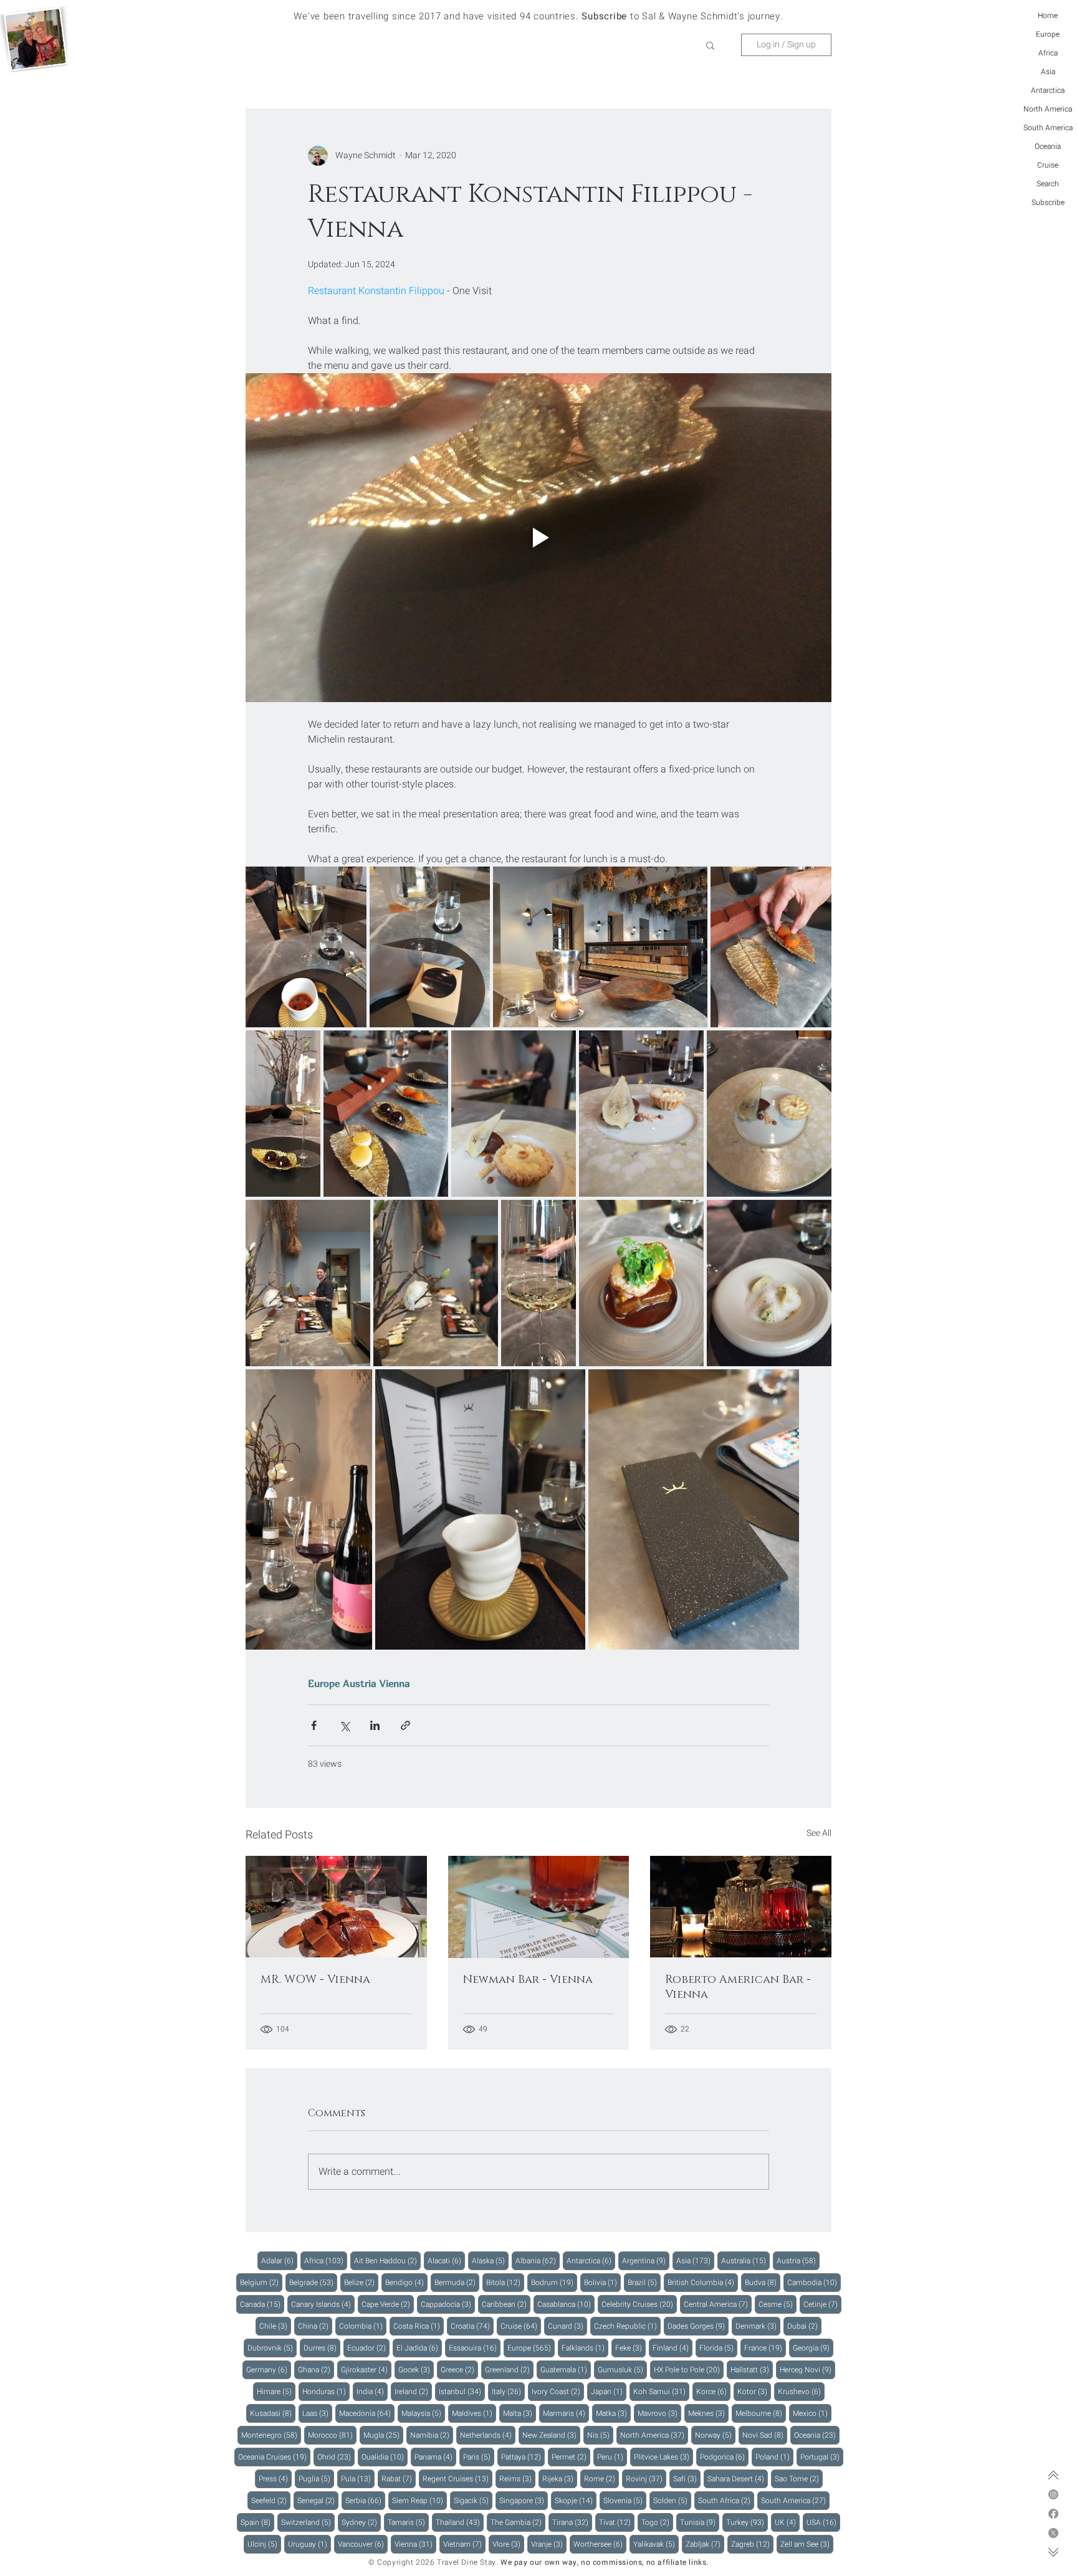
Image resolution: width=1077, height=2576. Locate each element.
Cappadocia (448, 2304)
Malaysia (423, 2413)
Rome (601, 2479)
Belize (361, 2282)
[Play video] (538, 538)
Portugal (822, 2457)
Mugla (383, 2435)
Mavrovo (659, 2413)
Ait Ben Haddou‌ (387, 2260)
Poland (774, 2457)
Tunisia (700, 2522)
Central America (718, 2304)
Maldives (474, 2413)
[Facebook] (1053, 2514)
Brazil (644, 2282)
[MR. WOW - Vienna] (336, 1907)
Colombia (363, 2326)
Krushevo (801, 2391)
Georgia (813, 2348)
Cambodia (814, 2282)
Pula (358, 2479)
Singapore (524, 2500)
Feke (630, 2348)
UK (787, 2522)
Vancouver (363, 2544)
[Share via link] (405, 1725)
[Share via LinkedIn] (375, 1725)
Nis (600, 2435)
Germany (269, 2369)
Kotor (754, 2391)
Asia (1048, 72)
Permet (571, 2457)
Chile (275, 2326)
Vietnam (464, 2544)
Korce (713, 2391)
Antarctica (1048, 90)
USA (823, 2522)
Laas (317, 2413)
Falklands (585, 2348)
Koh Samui (661, 2391)
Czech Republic (627, 2326)
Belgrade (313, 2282)
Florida (718, 2348)
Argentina (646, 2260)
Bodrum (554, 2282)
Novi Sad (765, 2435)
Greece (459, 2369)
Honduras (326, 2391)
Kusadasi (273, 2413)
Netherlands (488, 2435)
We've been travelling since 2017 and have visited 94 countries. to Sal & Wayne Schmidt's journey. (538, 16)
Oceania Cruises (274, 2457)
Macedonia (367, 2413)
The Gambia (518, 2522)
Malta (519, 2413)
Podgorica (724, 2457)
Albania (538, 2260)
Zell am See (807, 2544)
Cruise (1048, 165)
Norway (715, 2435)
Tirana (572, 2522)
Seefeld (271, 2500)
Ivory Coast (558, 2391)
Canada (262, 2304)
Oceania (1048, 146)
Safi (687, 2479)
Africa (1048, 53)
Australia (745, 2260)
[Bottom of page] (1053, 2552)
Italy (508, 2391)
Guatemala (566, 2369)
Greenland (509, 2369)
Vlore (508, 2544)
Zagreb (752, 2544)
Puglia (316, 2479)
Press (275, 2479)
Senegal (318, 2500)
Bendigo (406, 2282)
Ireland (413, 2391)
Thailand (460, 2522)
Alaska (490, 2260)
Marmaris (566, 2413)
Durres (322, 2348)
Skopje (576, 2500)
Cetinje (822, 2304)
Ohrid (336, 2457)
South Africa (726, 2500)
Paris (479, 2457)
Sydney (361, 2522)
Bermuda (457, 2282)
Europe (1048, 34)
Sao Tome (799, 2479)
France (765, 2348)
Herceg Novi (807, 2369)
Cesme (778, 2304)
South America (1048, 128)
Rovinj (646, 2479)
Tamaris (408, 2522)
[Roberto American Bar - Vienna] (741, 1907)
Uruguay (309, 2544)
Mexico (812, 2413)
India (372, 2391)
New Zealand (551, 2435)
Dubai (804, 2326)
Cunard (567, 2326)
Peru (612, 2457)
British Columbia (703, 2282)
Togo (657, 2522)
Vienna (395, 1683)
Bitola (505, 2282)
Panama (435, 2457)
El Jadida (419, 2348)
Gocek (416, 2369)
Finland (673, 2348)
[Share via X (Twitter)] (344, 1725)
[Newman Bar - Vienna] (539, 1907)
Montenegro (271, 2435)
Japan (609, 2391)
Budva (763, 2282)
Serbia (365, 2500)
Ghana (316, 2369)
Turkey (747, 2522)
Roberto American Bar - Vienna (738, 1987)
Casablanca (566, 2304)
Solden (672, 2500)
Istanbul (462, 2391)
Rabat (399, 2479)
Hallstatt (752, 2369)
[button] (710, 45)
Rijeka (560, 2479)
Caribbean (506, 2304)
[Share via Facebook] (314, 1725)
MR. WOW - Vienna (315, 1980)
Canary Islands (323, 2304)
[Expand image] (306, 947)
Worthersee (600, 2544)
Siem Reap (419, 2500)
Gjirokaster (366, 2369)
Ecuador (368, 2348)
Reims (517, 2479)
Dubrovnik (272, 2348)
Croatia (472, 2326)
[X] (1053, 2533)
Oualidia (385, 2457)
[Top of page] (1053, 2475)
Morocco (332, 2435)
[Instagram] (1053, 2494)
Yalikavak (656, 2544)
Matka (613, 2413)
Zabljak (705, 2544)
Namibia (432, 2435)
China (315, 2326)
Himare (276, 2391)
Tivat (617, 2522)
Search (1048, 184)
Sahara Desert (738, 2479)
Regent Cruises (457, 2479)
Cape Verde (388, 2304)
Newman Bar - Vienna (528, 1980)
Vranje (549, 2544)
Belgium (261, 2282)
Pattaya (523, 2457)
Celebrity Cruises (639, 2304)
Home (1048, 16)
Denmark (758, 2326)
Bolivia (602, 2282)
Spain (257, 2522)
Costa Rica (419, 2326)
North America (1048, 109)
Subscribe (1048, 202)
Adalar (279, 2260)
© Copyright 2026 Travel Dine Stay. (433, 2562)
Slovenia (625, 2500)
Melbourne (761, 2413)
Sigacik (473, 2500)
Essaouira (475, 2348)
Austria (360, 1683)
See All (819, 1833)
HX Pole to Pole (689, 2369)
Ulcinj (264, 2544)
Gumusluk (622, 2369)
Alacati (446, 2260)
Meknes (708, 2413)
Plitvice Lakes (663, 2457)
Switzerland (308, 2522)
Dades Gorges (698, 2326)
